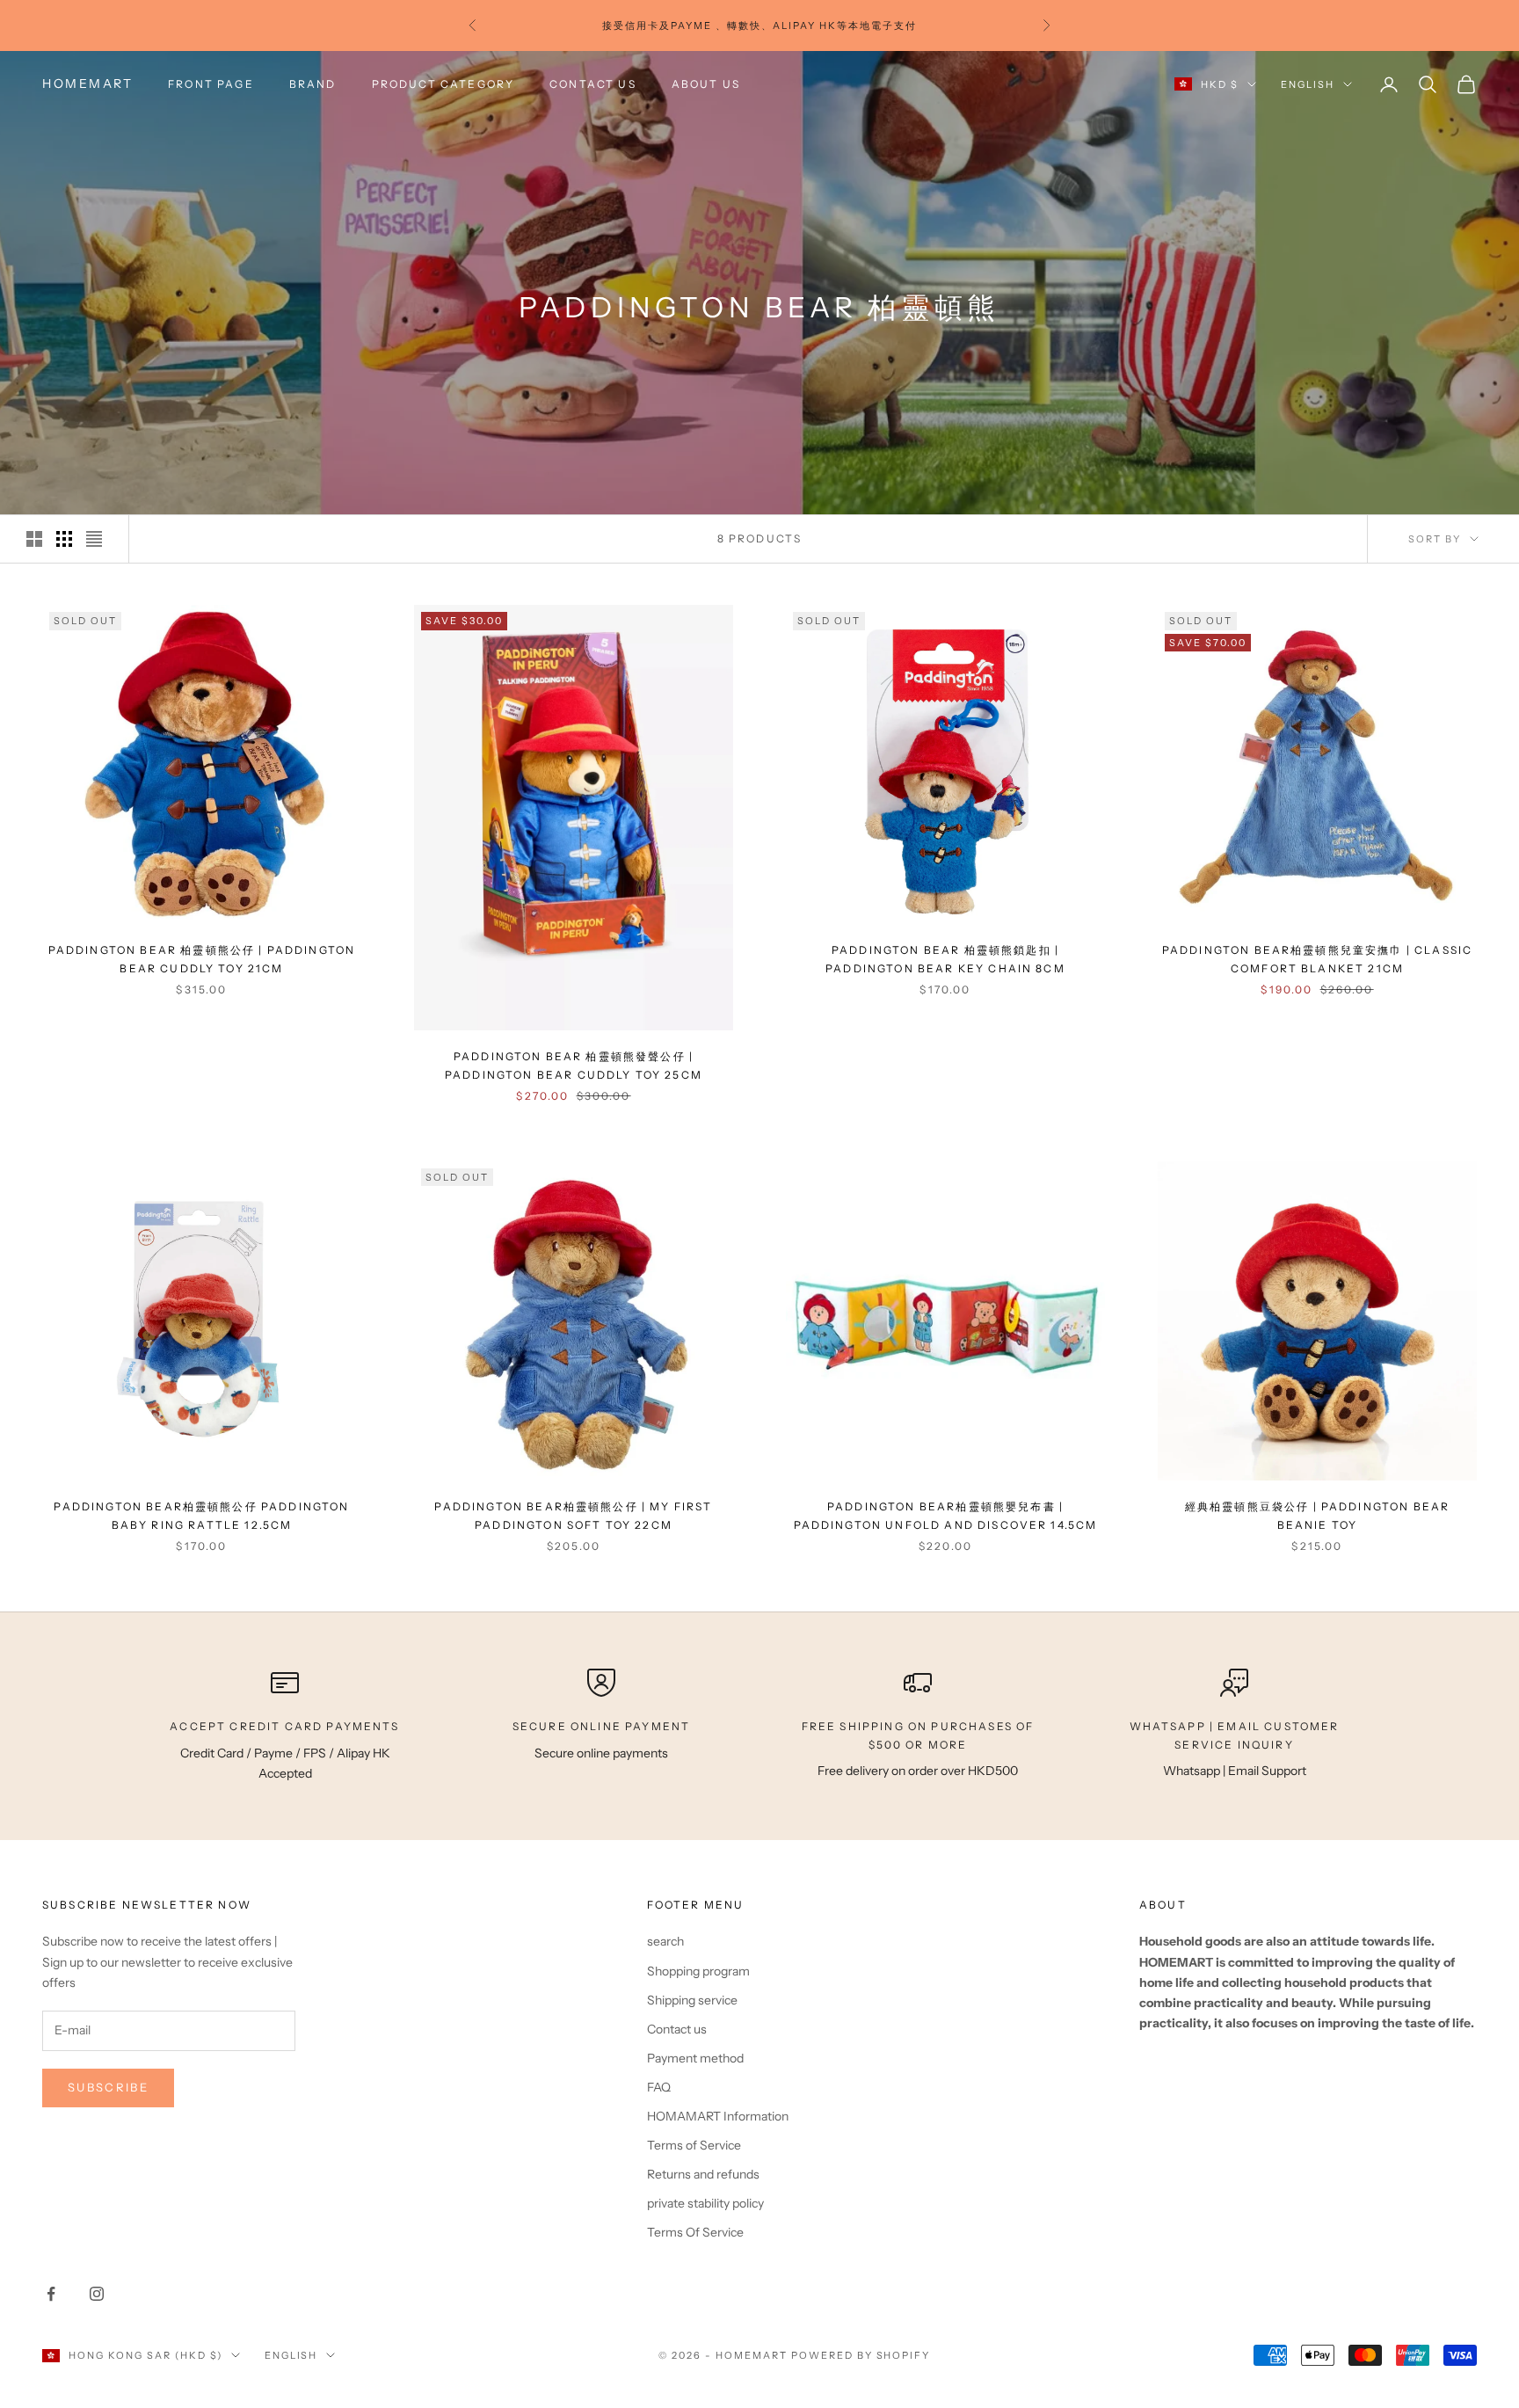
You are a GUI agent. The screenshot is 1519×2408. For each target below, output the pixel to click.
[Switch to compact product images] (94, 539)
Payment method (695, 2058)
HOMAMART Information (718, 2116)
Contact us (593, 84)
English (1308, 84)
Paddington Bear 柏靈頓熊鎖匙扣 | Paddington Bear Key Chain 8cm (945, 959)
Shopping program (698, 1971)
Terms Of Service (695, 2232)
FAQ (659, 2087)
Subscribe (108, 2087)
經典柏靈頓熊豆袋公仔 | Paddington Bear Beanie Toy (1317, 1515)
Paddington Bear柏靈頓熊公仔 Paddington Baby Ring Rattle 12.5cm (201, 1515)
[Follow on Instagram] (97, 2294)
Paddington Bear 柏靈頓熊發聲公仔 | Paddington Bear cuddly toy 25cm (574, 1065)
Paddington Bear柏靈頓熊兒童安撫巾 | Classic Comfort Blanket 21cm (1317, 959)
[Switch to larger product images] (34, 539)
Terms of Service (694, 2145)
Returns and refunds (703, 2174)
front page (211, 84)
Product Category (443, 84)
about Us (706, 84)
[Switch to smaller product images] (64, 539)
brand (313, 84)
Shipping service (692, 2000)
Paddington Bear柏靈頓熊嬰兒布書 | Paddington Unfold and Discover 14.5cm (946, 1515)
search (665, 1941)
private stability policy (705, 2203)
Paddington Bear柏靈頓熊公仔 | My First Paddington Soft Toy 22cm (573, 1515)
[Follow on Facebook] (51, 2294)
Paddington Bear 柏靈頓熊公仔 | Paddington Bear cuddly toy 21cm (202, 959)
